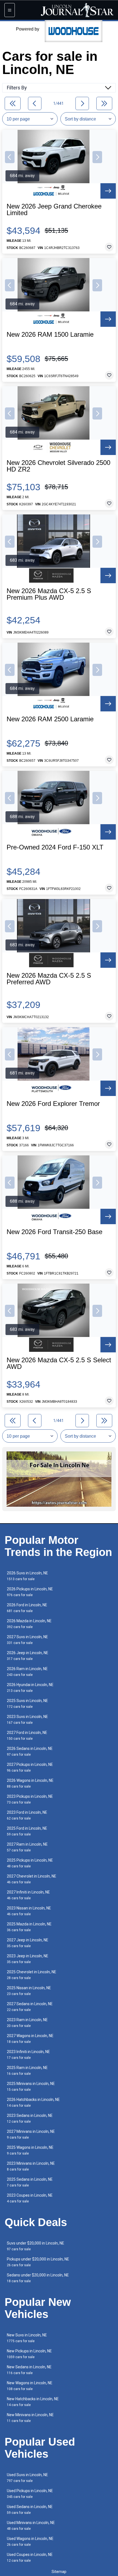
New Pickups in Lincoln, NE (29, 2354)
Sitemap (59, 2572)
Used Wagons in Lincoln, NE (30, 2541)
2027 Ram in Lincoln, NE (27, 1847)
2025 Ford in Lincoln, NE (27, 1831)
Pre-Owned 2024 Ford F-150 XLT (55, 847)
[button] (10, 157)
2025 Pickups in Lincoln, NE (30, 1863)
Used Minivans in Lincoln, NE (31, 2526)
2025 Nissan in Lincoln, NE (29, 1991)
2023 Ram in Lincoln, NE (27, 2023)
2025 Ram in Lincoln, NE (27, 2071)
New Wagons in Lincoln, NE (30, 2386)
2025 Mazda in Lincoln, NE (29, 1927)
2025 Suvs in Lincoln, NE (27, 1704)
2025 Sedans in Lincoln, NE (30, 2182)
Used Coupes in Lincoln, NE (30, 2557)
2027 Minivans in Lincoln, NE (31, 2134)
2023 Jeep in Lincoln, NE (28, 1959)
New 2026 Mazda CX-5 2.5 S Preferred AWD (49, 979)
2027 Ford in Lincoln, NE (27, 1735)
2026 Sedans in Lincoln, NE (30, 1751)
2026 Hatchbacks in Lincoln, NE (33, 2102)
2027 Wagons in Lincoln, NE (30, 2039)
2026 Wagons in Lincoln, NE (30, 1783)
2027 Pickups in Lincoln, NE (30, 1767)
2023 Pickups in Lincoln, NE (30, 1799)
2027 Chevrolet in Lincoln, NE (32, 1879)
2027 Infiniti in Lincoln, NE (28, 1895)
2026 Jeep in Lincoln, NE (28, 1656)
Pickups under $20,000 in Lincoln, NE (38, 2262)
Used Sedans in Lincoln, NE (30, 2510)
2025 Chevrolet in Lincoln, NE (32, 1975)
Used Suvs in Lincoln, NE (27, 2478)
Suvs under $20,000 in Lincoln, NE (36, 2246)
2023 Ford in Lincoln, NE (27, 1815)
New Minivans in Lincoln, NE (30, 2418)
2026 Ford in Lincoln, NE (27, 1608)
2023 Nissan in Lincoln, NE (29, 1911)
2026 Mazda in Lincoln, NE (29, 1624)
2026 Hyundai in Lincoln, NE (30, 1688)
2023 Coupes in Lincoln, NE (30, 2198)
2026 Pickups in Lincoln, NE (30, 1592)
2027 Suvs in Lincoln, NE (27, 1640)
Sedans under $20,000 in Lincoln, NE (38, 2278)
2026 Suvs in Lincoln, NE (27, 1576)
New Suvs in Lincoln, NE (27, 2338)
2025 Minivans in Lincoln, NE (31, 2086)
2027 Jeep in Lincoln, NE (28, 1943)
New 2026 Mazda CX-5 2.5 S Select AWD (59, 1363)
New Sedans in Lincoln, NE (29, 2370)
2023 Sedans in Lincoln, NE (30, 2118)
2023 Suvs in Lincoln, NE (27, 1719)
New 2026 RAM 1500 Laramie (50, 335)
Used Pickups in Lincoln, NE (30, 2494)
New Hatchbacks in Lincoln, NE (33, 2402)
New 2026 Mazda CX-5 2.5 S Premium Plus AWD (49, 594)
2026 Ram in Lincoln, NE (27, 1672)
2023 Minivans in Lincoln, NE (31, 2166)
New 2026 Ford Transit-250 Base (54, 1232)
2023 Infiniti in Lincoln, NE (28, 2055)
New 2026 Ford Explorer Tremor (53, 1104)
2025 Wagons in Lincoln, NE (30, 2150)
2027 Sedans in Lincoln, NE (30, 2007)
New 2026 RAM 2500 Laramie (50, 719)
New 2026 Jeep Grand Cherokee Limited (54, 210)
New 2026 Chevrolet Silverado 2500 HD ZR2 (58, 466)
